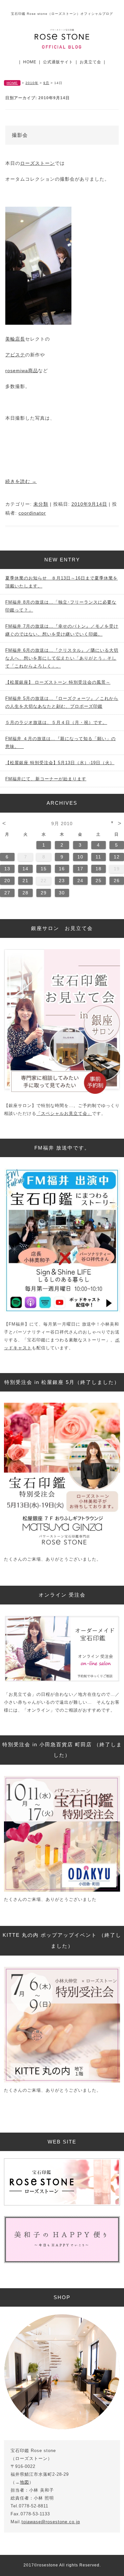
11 (98, 857)
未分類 (41, 504)
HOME (30, 62)
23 (62, 881)
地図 (24, 2482)
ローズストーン (38, 163)
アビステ (15, 355)
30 (62, 893)
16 (62, 869)
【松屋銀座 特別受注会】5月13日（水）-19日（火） (60, 763)
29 (44, 893)
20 (7, 881)
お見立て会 (90, 62)
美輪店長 (15, 339)
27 (7, 893)
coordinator (32, 513)
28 (25, 893)
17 (80, 869)
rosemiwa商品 (22, 371)
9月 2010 (62, 824)
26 (117, 881)
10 (80, 857)
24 (80, 881)
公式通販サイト (58, 62)
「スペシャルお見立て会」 (64, 1113)
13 (7, 869)
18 (99, 869)
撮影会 (20, 135)
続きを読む (21, 481)
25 (99, 881)
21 (25, 881)
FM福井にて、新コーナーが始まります (46, 779)
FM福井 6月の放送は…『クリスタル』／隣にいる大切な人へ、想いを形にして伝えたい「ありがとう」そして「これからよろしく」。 (62, 658)
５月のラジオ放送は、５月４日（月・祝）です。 (56, 722)
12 (117, 857)
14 (25, 869)
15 (44, 869)
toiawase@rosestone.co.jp (51, 2522)
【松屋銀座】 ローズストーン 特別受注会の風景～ (58, 682)
